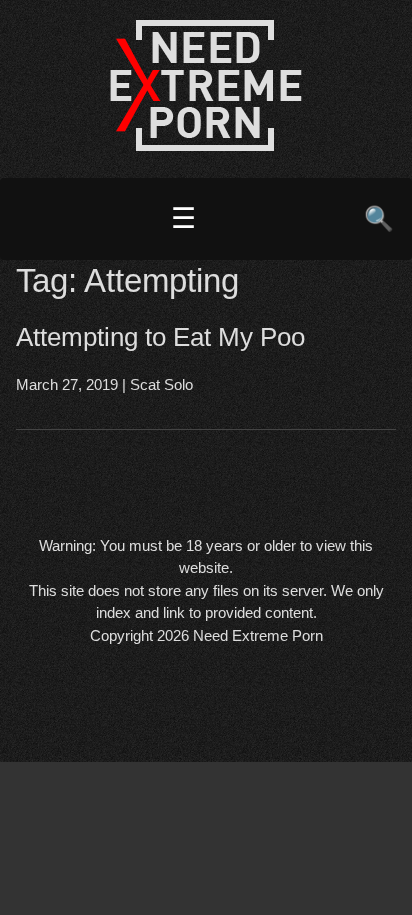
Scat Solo (161, 384)
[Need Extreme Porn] (206, 145)
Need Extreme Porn (258, 635)
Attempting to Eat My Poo (160, 337)
